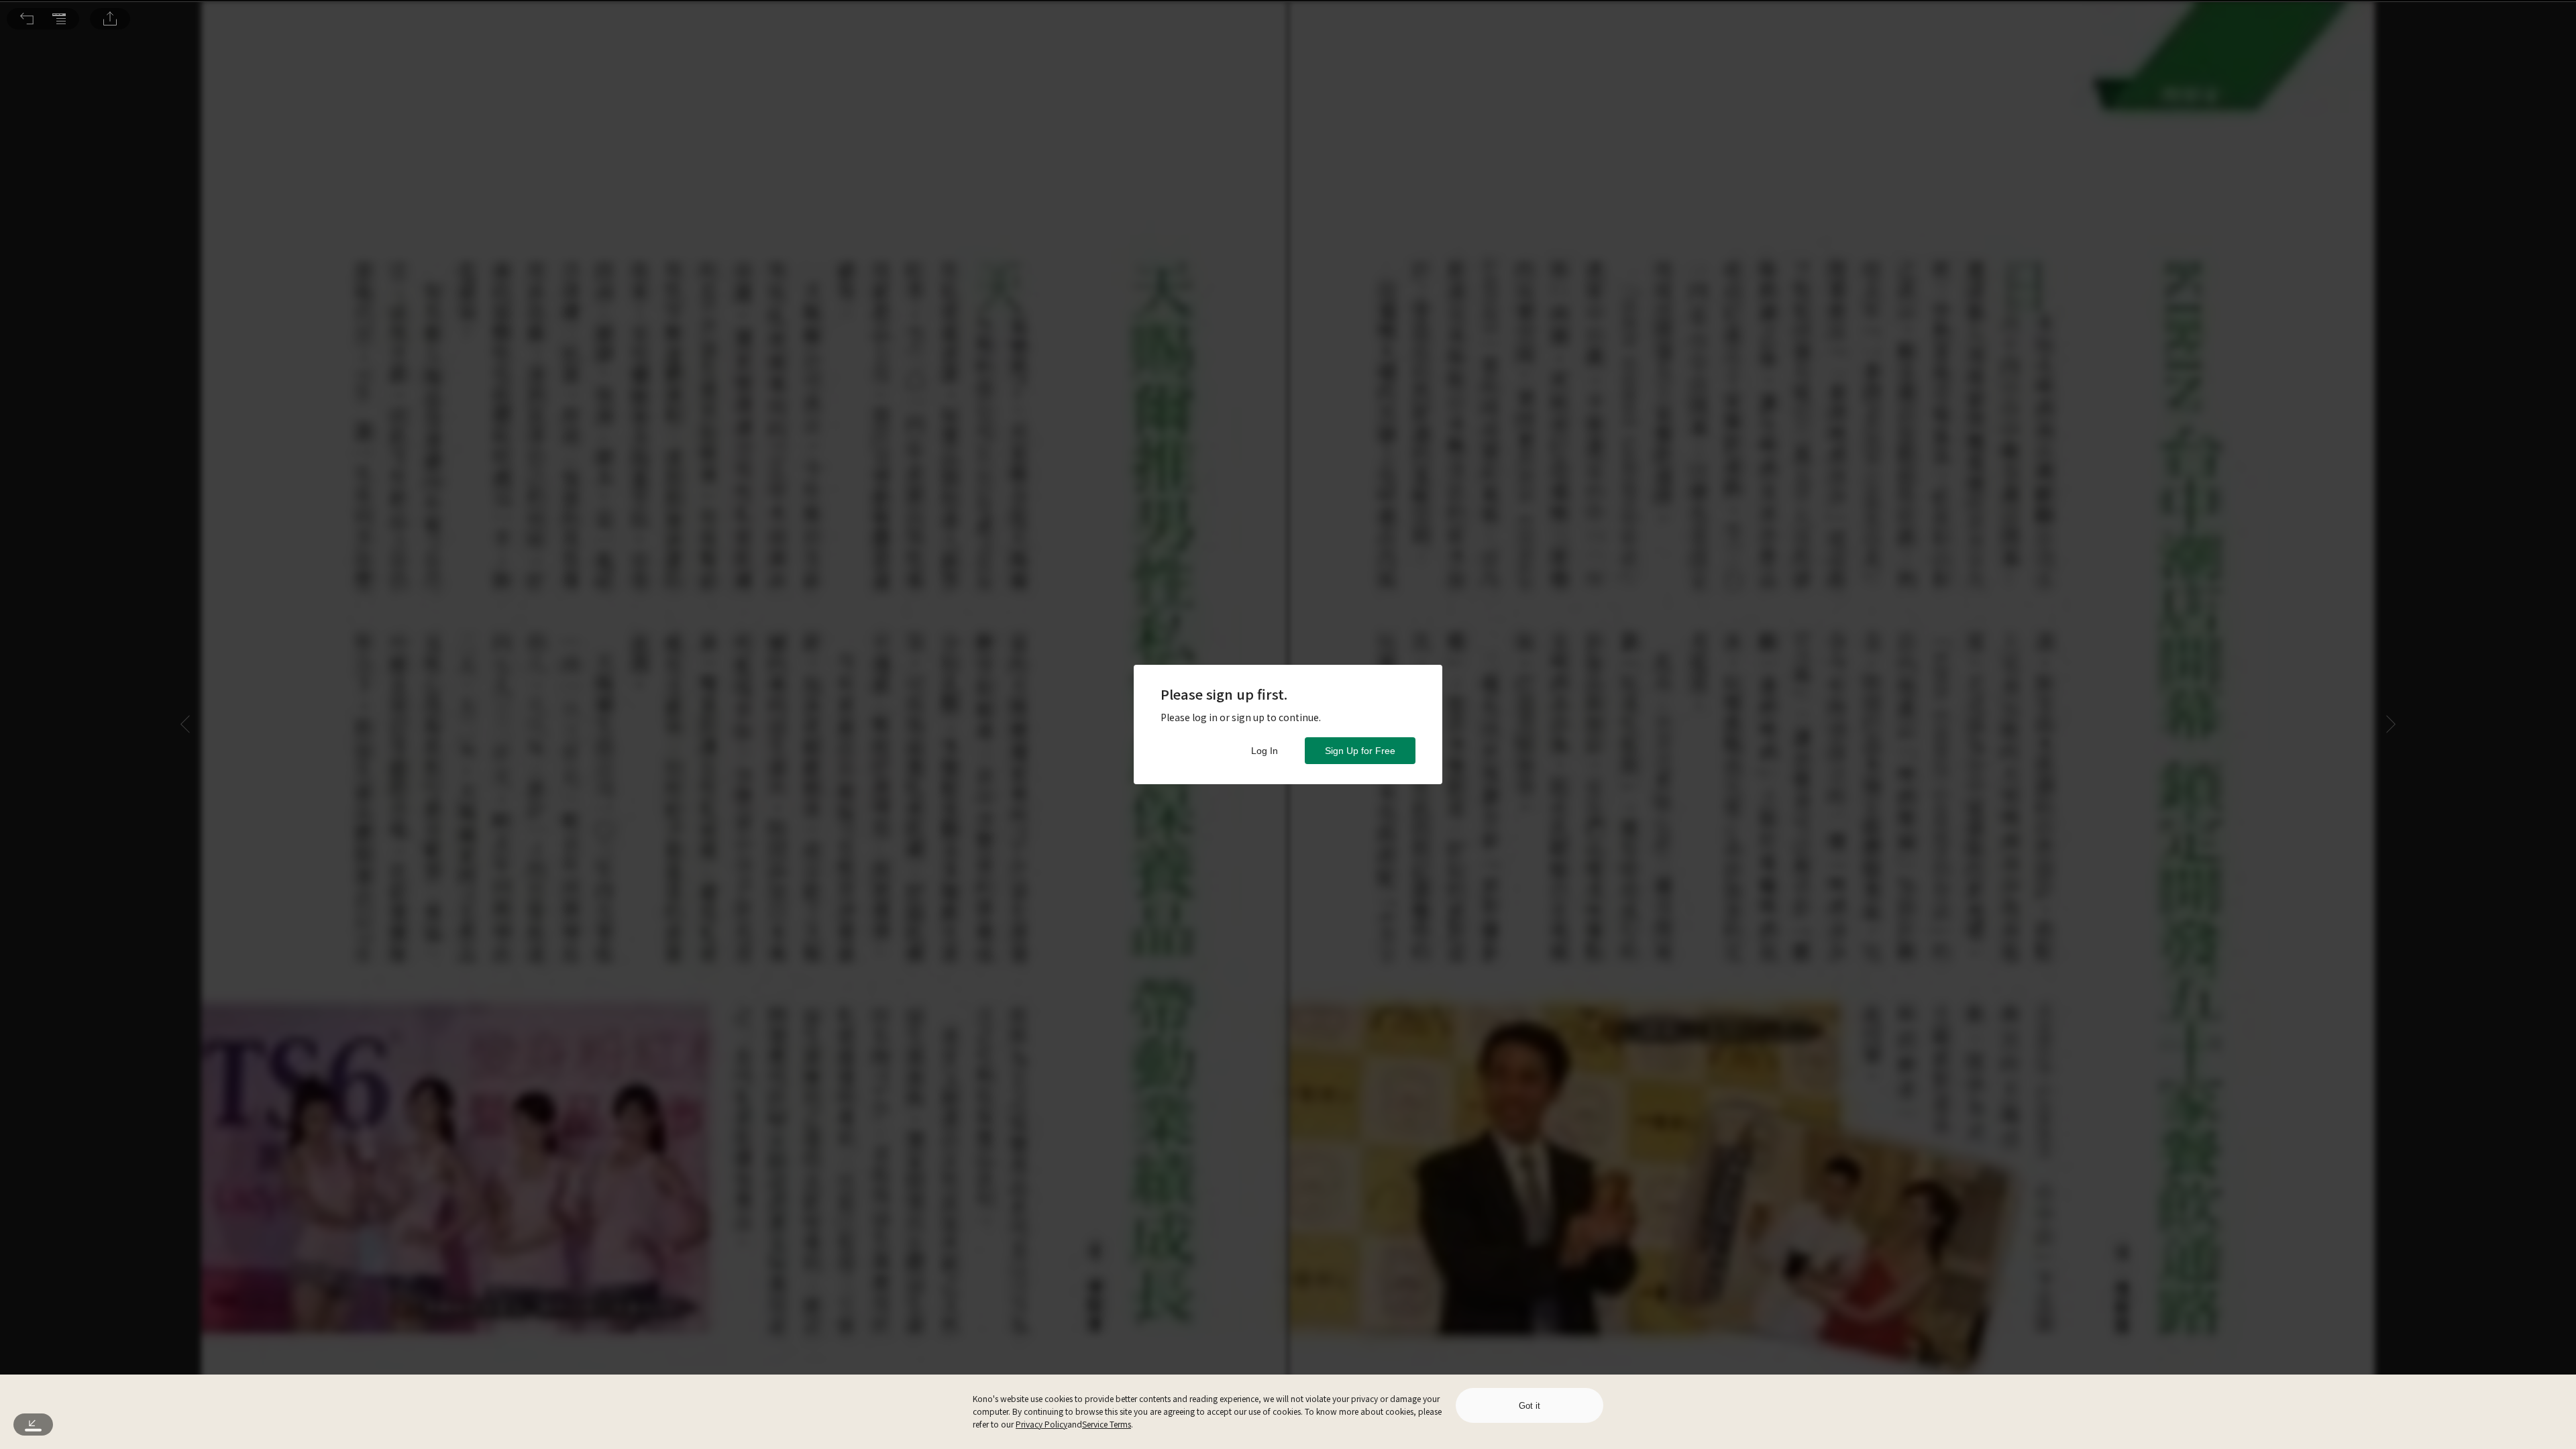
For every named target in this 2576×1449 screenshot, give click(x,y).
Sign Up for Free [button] (1360, 751)
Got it (1529, 1406)
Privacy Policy (1041, 1424)
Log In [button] (1265, 751)
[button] (27, 19)
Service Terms (1107, 1424)
